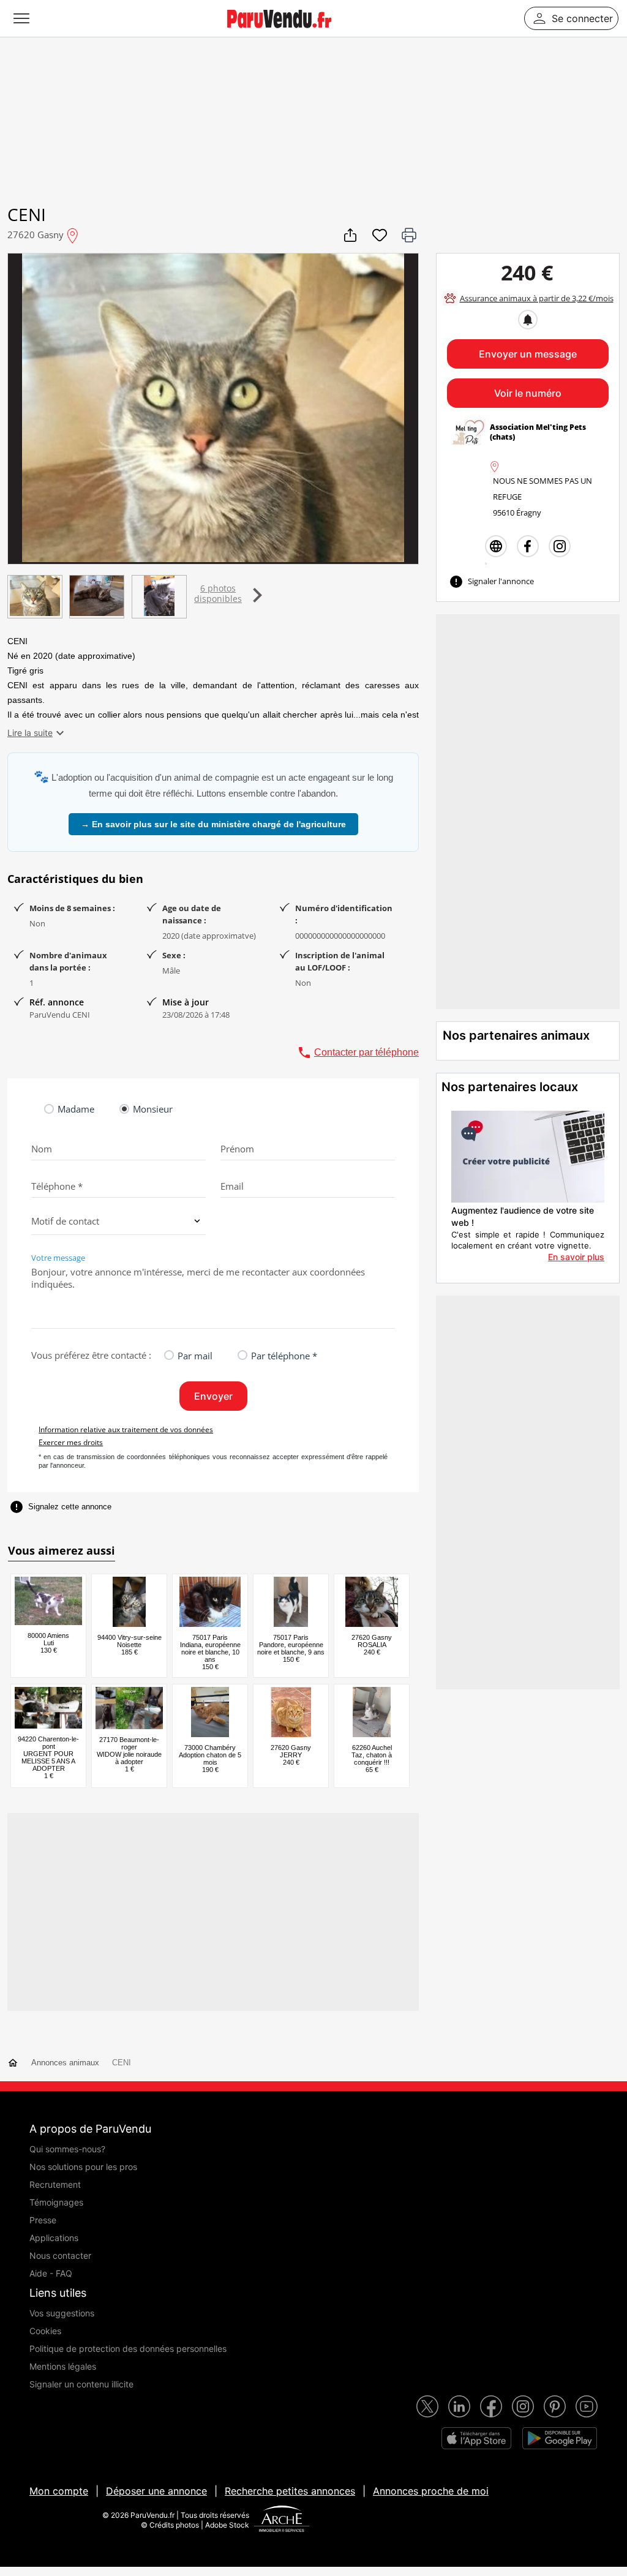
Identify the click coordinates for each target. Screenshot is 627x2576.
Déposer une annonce (156, 2491)
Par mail (195, 1356)
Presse (43, 2220)
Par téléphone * (284, 1356)
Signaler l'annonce (491, 582)
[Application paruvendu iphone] (476, 2438)
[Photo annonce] (34, 597)
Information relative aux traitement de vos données (126, 1429)
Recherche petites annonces (290, 2491)
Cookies (45, 2331)
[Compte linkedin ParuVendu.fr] (459, 2406)
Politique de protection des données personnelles (128, 2349)
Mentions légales (63, 2366)
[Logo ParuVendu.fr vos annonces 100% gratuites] (279, 33)
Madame (76, 1109)
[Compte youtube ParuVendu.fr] (587, 2406)
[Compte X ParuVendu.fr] (427, 2406)
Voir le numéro (528, 393)
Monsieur (153, 1109)
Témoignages (56, 2202)
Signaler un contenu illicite (81, 2384)
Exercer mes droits (71, 1442)
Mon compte (59, 2491)
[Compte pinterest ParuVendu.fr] (555, 2406)
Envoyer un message (528, 354)
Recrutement (55, 2184)
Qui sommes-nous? (67, 2149)
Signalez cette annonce (60, 1507)
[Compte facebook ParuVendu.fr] (491, 2406)
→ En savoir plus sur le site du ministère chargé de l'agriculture (213, 824)
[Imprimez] (409, 235)
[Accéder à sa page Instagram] (560, 546)
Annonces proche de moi (431, 2491)
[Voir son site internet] (496, 546)
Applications (54, 2238)
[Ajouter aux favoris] (380, 235)
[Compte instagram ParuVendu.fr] (523, 2406)
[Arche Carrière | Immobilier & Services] (282, 2520)
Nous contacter (60, 2255)
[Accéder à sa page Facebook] (528, 546)
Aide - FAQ (51, 2273)
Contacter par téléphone (358, 1053)
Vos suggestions (62, 2313)
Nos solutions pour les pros (83, 2167)
